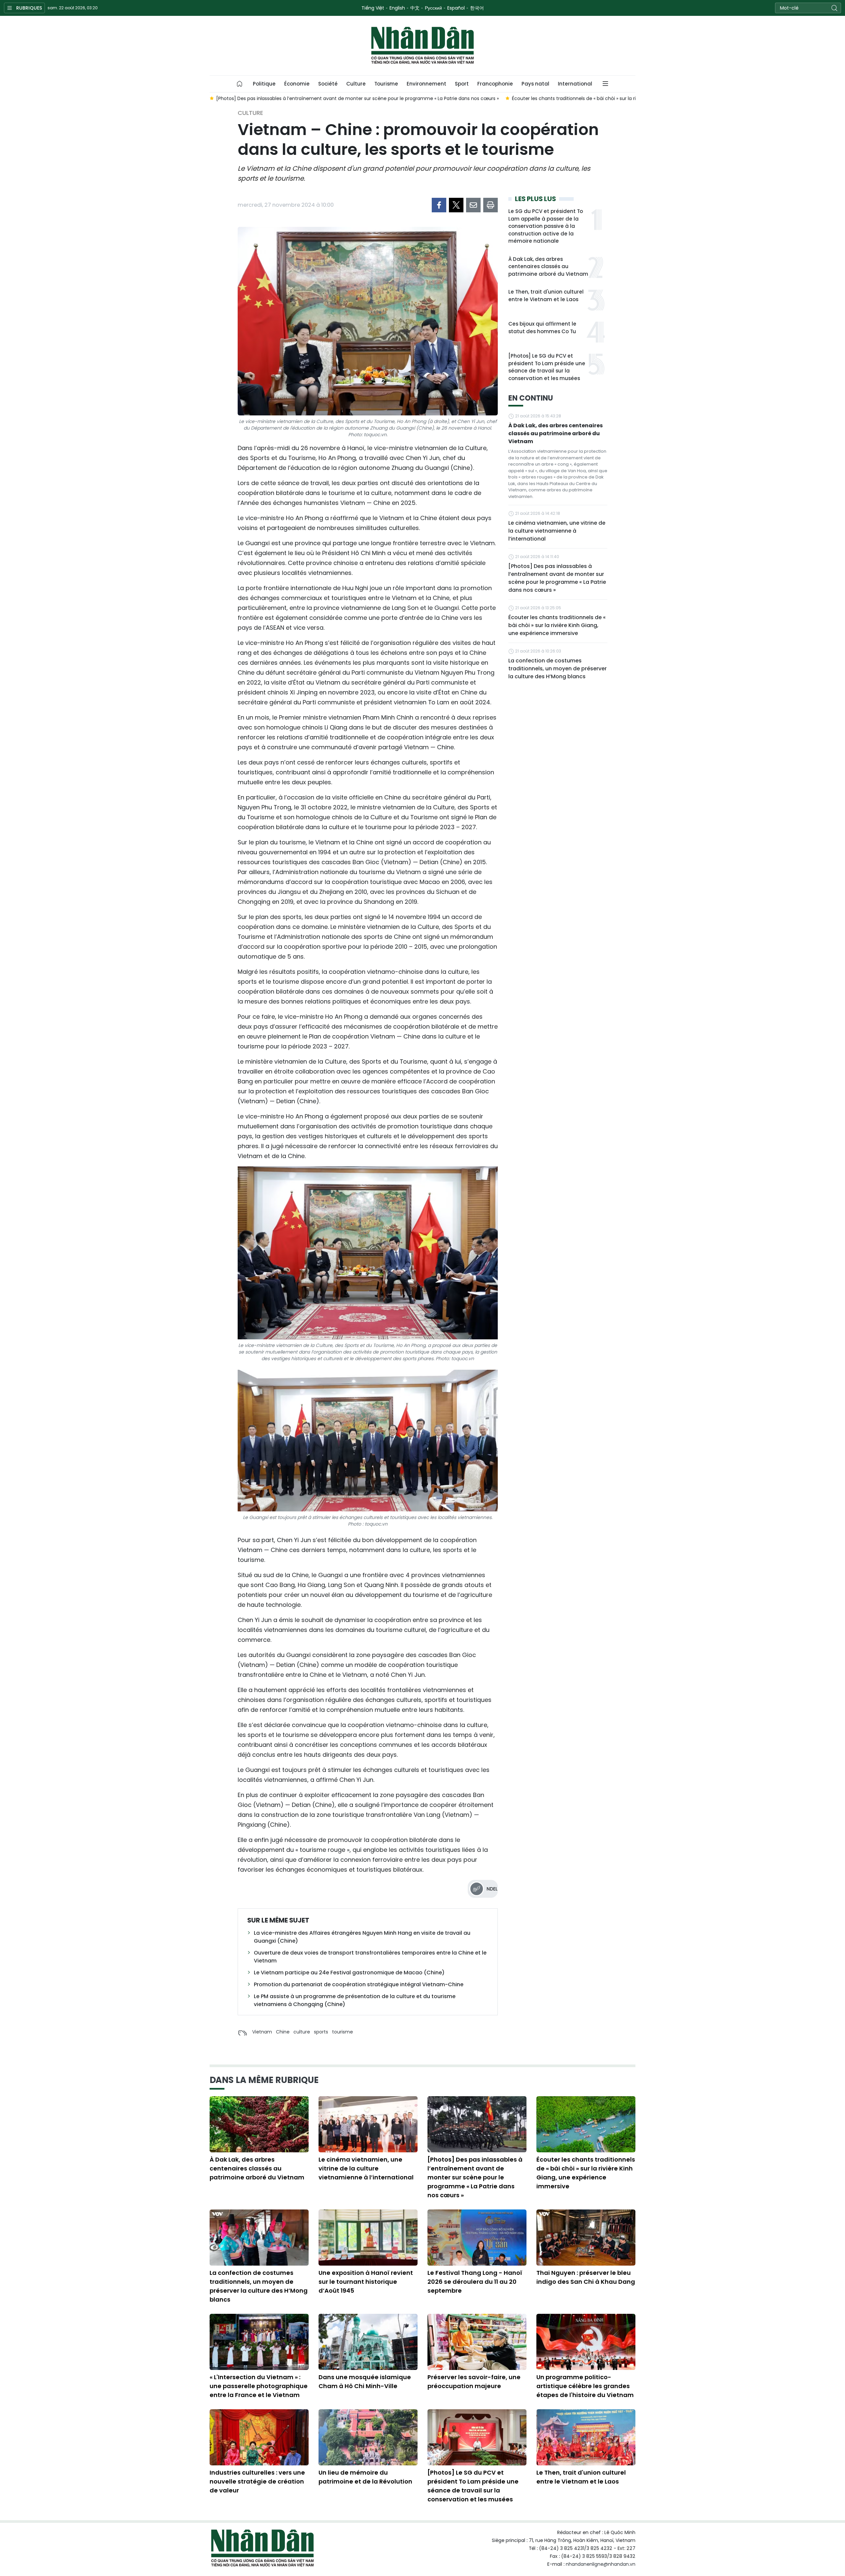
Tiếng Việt (373, 8)
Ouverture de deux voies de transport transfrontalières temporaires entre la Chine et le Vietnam (370, 1957)
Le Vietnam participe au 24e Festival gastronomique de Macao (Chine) (349, 1973)
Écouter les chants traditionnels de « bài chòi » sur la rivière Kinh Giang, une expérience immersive (557, 625)
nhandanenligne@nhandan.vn (601, 2564)
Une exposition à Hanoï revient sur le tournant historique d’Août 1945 (366, 2282)
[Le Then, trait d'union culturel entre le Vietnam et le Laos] (586, 2437)
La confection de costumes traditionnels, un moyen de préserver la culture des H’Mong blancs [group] (563, 98)
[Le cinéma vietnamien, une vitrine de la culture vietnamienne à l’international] (368, 2124)
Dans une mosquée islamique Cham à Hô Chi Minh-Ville (365, 2382)
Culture (356, 84)
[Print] (490, 205)
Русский (433, 8)
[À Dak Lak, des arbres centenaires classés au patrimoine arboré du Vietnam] (259, 2124)
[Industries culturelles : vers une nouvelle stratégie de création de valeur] (259, 2437)
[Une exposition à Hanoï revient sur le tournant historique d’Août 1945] (368, 2238)
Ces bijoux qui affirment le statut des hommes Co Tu (542, 328)
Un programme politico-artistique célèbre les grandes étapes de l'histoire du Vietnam (585, 2386)
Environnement (426, 84)
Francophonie (495, 84)
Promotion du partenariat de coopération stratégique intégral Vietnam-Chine (359, 1984)
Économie (297, 84)
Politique (264, 84)
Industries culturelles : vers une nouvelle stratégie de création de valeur (257, 2481)
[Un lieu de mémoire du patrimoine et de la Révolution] (368, 2437)
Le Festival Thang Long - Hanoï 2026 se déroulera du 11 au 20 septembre (475, 2282)
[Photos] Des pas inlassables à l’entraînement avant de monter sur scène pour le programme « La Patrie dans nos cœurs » (557, 578)
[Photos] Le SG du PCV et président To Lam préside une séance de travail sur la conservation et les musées (547, 367)
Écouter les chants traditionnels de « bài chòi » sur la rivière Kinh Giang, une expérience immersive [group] (329, 98)
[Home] (240, 84)
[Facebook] (439, 205)
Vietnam (262, 2032)
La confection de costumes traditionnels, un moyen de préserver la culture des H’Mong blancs (558, 669)
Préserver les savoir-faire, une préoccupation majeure (474, 2382)
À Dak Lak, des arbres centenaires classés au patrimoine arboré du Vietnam (548, 266)
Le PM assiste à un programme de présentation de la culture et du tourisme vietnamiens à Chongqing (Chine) (355, 2000)
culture (302, 2032)
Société (328, 84)
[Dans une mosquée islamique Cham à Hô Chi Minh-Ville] (368, 2342)
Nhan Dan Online (422, 46)
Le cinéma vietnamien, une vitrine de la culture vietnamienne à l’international (557, 531)
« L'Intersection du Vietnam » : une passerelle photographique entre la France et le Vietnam (259, 2386)
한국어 (477, 8)
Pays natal (535, 84)
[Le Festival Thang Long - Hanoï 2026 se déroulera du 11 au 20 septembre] (477, 2238)
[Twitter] (456, 205)
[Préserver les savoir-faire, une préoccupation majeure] (477, 2342)
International (575, 84)
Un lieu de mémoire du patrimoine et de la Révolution (365, 2477)
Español (456, 8)
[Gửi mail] (473, 205)
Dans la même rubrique (264, 2080)
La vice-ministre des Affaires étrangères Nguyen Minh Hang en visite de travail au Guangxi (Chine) (362, 1937)
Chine (283, 2032)
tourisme (342, 2032)
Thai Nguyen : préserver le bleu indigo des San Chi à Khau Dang (586, 2277)
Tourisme (386, 84)
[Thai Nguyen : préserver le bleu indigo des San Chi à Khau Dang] (586, 2238)
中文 (415, 8)
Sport (462, 84)
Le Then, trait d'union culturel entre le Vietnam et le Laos (546, 296)
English (397, 8)
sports (321, 2032)
